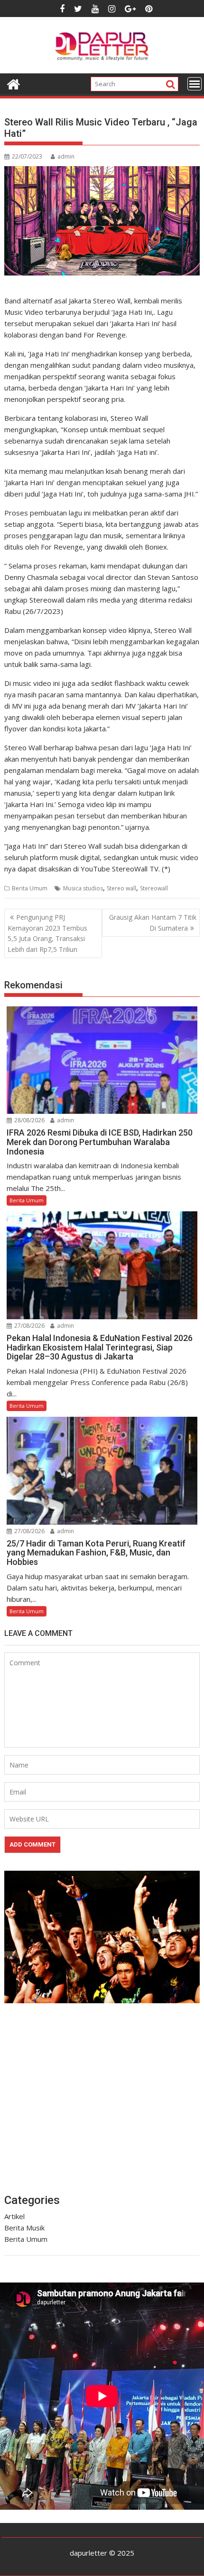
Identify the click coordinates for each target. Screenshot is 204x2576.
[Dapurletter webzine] (14, 83)
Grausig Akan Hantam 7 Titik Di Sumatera (153, 922)
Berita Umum (30, 888)
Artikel (14, 2216)
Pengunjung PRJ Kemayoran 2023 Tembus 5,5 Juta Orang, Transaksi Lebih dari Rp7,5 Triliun (47, 933)
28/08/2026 (29, 1120)
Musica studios (83, 888)
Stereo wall (121, 888)
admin (66, 156)
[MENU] (195, 84)
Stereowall (154, 888)
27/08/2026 (29, 1326)
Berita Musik (24, 2228)
